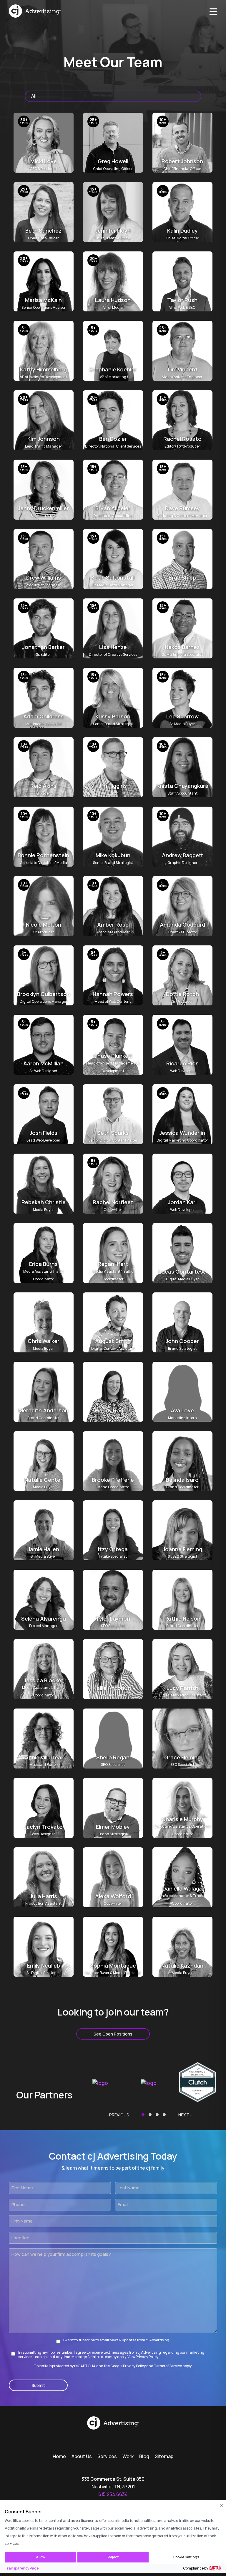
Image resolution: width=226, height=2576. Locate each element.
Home (59, 2456)
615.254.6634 (113, 2494)
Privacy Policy (147, 2357)
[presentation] (118, 2115)
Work (128, 2456)
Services (107, 2456)
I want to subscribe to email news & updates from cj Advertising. (117, 2340)
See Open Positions (113, 2034)
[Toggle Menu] (213, 10)
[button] (143, 2115)
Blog (144, 2456)
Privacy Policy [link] (134, 2366)
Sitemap (164, 2456)
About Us (82, 2456)
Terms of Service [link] (168, 2366)
